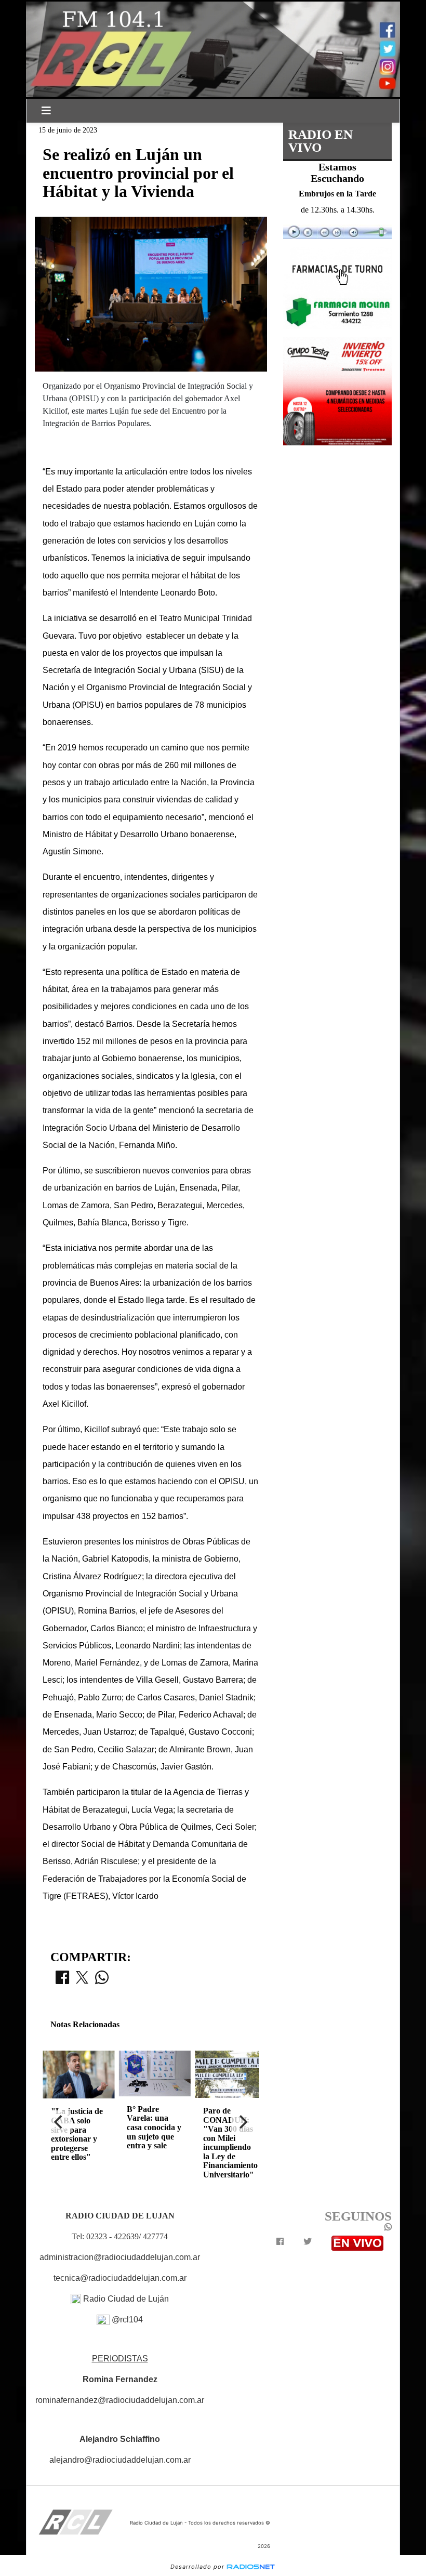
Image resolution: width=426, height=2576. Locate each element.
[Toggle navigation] (46, 111)
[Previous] (59, 2122)
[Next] (243, 2122)
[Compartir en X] (82, 1980)
